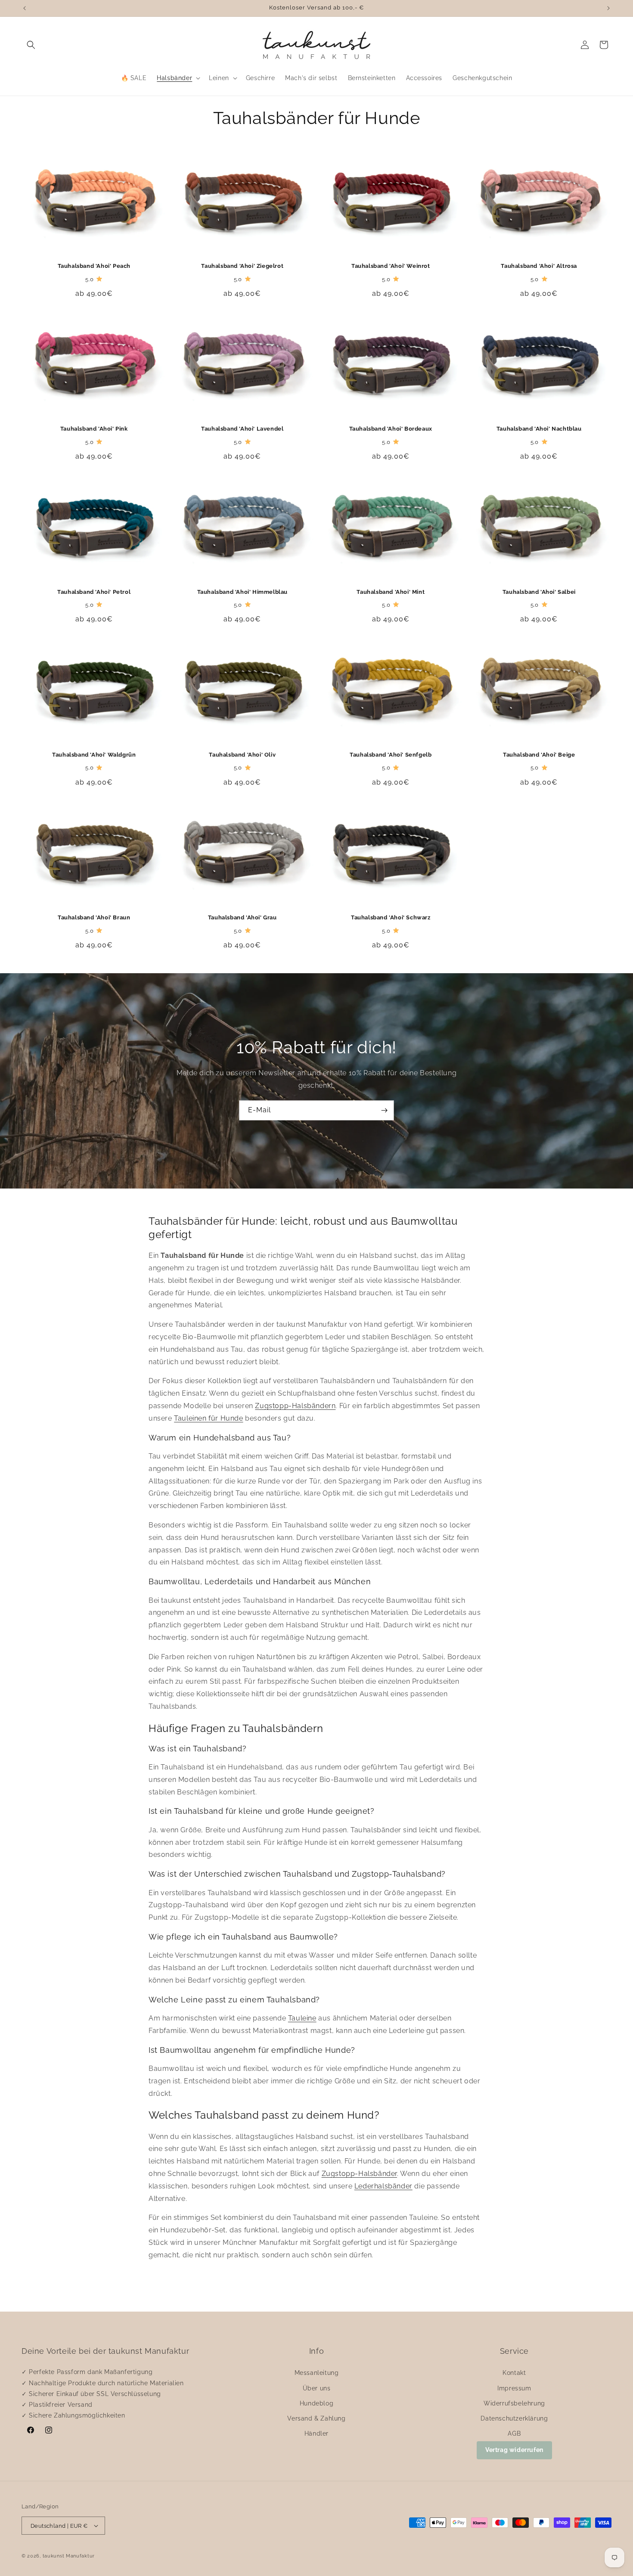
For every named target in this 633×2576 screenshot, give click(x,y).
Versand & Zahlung (316, 2418)
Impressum (514, 2388)
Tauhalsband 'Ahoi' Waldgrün (94, 755)
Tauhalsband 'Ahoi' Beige (539, 755)
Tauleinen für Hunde (208, 1418)
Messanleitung (317, 2373)
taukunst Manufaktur (69, 2556)
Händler (316, 2433)
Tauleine (302, 2018)
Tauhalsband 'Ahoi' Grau (242, 917)
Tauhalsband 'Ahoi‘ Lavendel (242, 429)
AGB (514, 2433)
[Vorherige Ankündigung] (25, 8)
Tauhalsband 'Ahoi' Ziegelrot (242, 266)
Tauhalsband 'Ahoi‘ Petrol (94, 592)
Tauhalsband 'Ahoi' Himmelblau (242, 592)
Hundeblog (316, 2403)
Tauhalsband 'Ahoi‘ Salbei (539, 592)
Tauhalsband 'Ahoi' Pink (94, 429)
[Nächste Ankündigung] (608, 8)
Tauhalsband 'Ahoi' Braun (94, 917)
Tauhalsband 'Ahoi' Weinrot (391, 266)
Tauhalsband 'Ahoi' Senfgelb (391, 755)
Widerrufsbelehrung (514, 2403)
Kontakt (514, 2373)
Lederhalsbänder (383, 2186)
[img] (99, 279)
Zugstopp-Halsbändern (295, 1406)
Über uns (317, 2388)
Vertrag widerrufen (514, 2450)
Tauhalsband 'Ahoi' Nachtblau (539, 429)
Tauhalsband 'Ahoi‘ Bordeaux (391, 429)
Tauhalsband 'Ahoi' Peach (94, 266)
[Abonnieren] (384, 1110)
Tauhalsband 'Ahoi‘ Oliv (242, 755)
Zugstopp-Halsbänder (359, 2174)
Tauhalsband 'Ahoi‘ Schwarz (391, 917)
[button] (31, 45)
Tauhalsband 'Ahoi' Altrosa (539, 266)
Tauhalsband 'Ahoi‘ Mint (391, 592)
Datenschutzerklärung (514, 2418)
